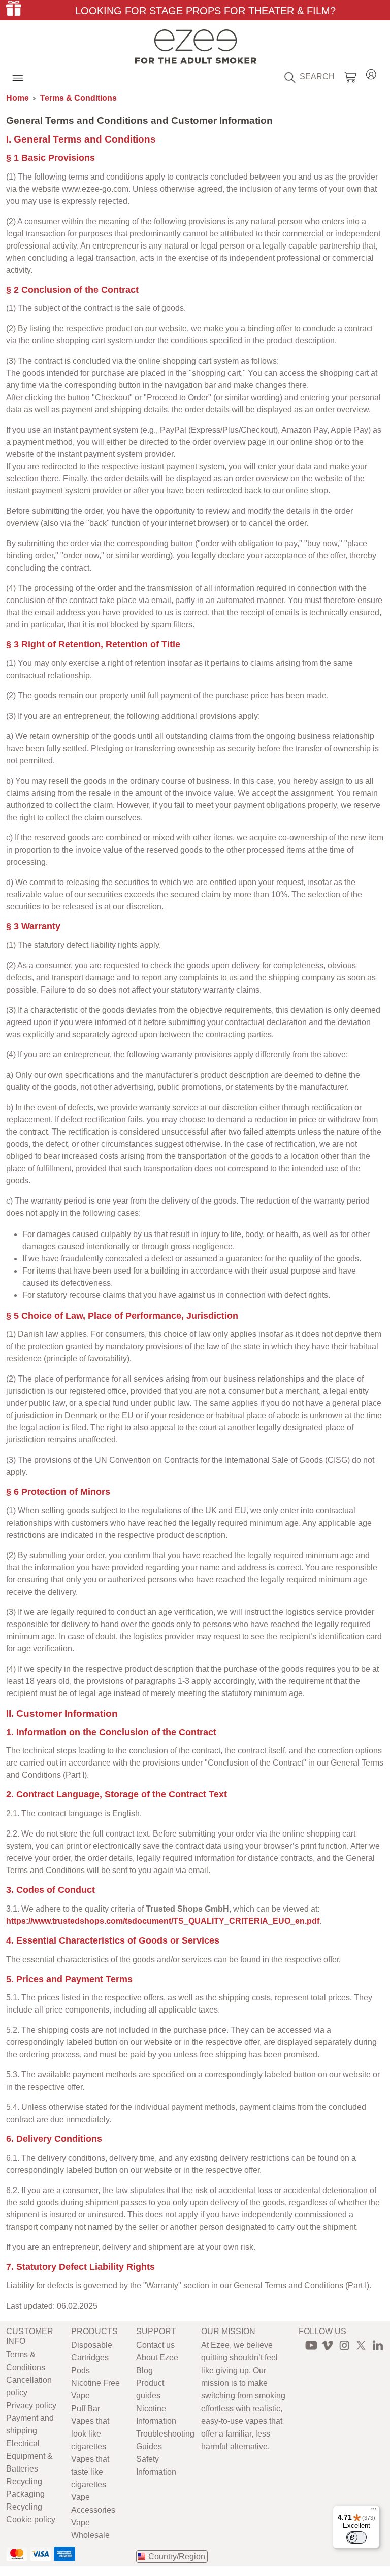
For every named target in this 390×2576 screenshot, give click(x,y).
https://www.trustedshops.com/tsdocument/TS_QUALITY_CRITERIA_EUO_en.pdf (163, 1921)
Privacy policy (31, 2405)
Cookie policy (31, 2519)
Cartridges (90, 2358)
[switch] (356, 2537)
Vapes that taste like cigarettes (90, 2472)
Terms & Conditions (78, 98)
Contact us (155, 2345)
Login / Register (371, 73)
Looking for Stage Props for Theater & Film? (205, 11)
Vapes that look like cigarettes (90, 2434)
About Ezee (157, 2358)
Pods (80, 2370)
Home (18, 98)
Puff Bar (86, 2408)
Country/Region (177, 2556)
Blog (144, 2370)
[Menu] (374, 2511)
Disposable (92, 2345)
